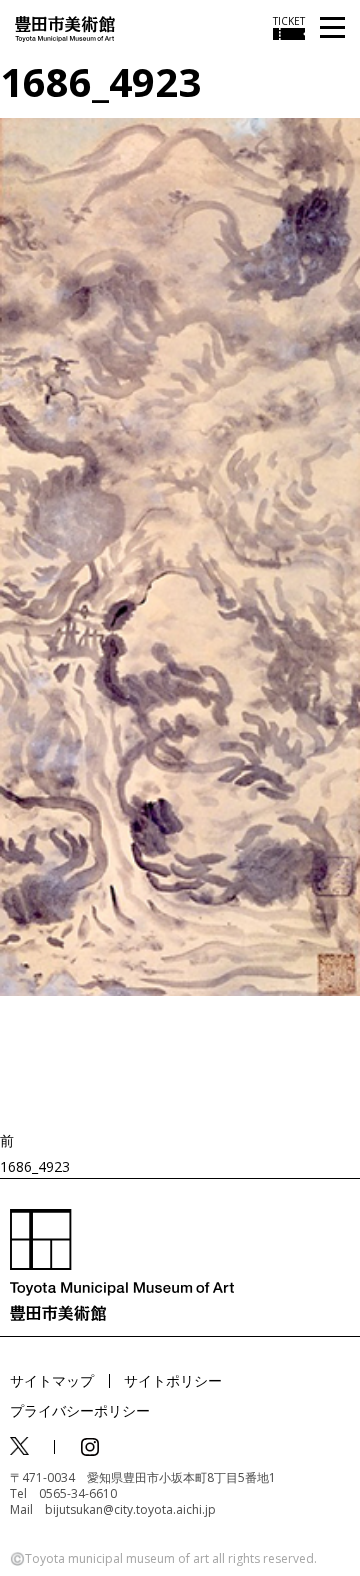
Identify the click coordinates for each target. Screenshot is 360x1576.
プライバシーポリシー (80, 1410)
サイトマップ (52, 1380)
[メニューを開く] (332, 28)
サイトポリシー (173, 1380)
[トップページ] (65, 27)
